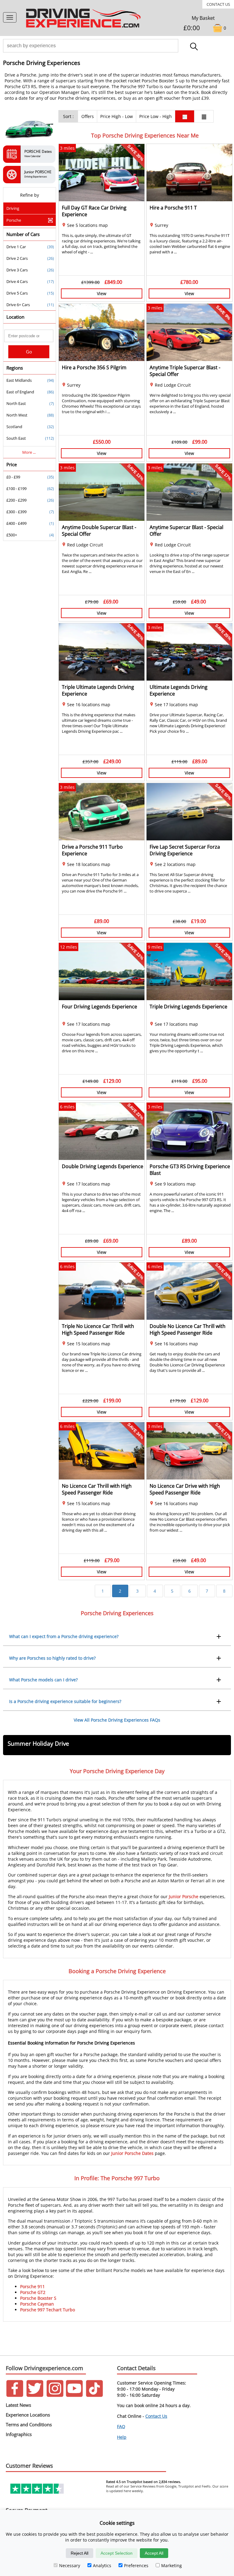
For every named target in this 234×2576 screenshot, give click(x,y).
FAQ (121, 2426)
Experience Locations (28, 2415)
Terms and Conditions (29, 2424)
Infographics (19, 2434)
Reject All (80, 2553)
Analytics (102, 2565)
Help (122, 2437)
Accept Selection (117, 2553)
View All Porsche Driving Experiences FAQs (117, 1720)
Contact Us (218, 4)
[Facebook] (15, 2395)
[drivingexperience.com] (84, 27)
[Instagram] (55, 2395)
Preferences (136, 2565)
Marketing (172, 2565)
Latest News (18, 2405)
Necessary (70, 2565)
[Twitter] (35, 2395)
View (102, 293)
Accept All (154, 2553)
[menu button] (10, 17)
